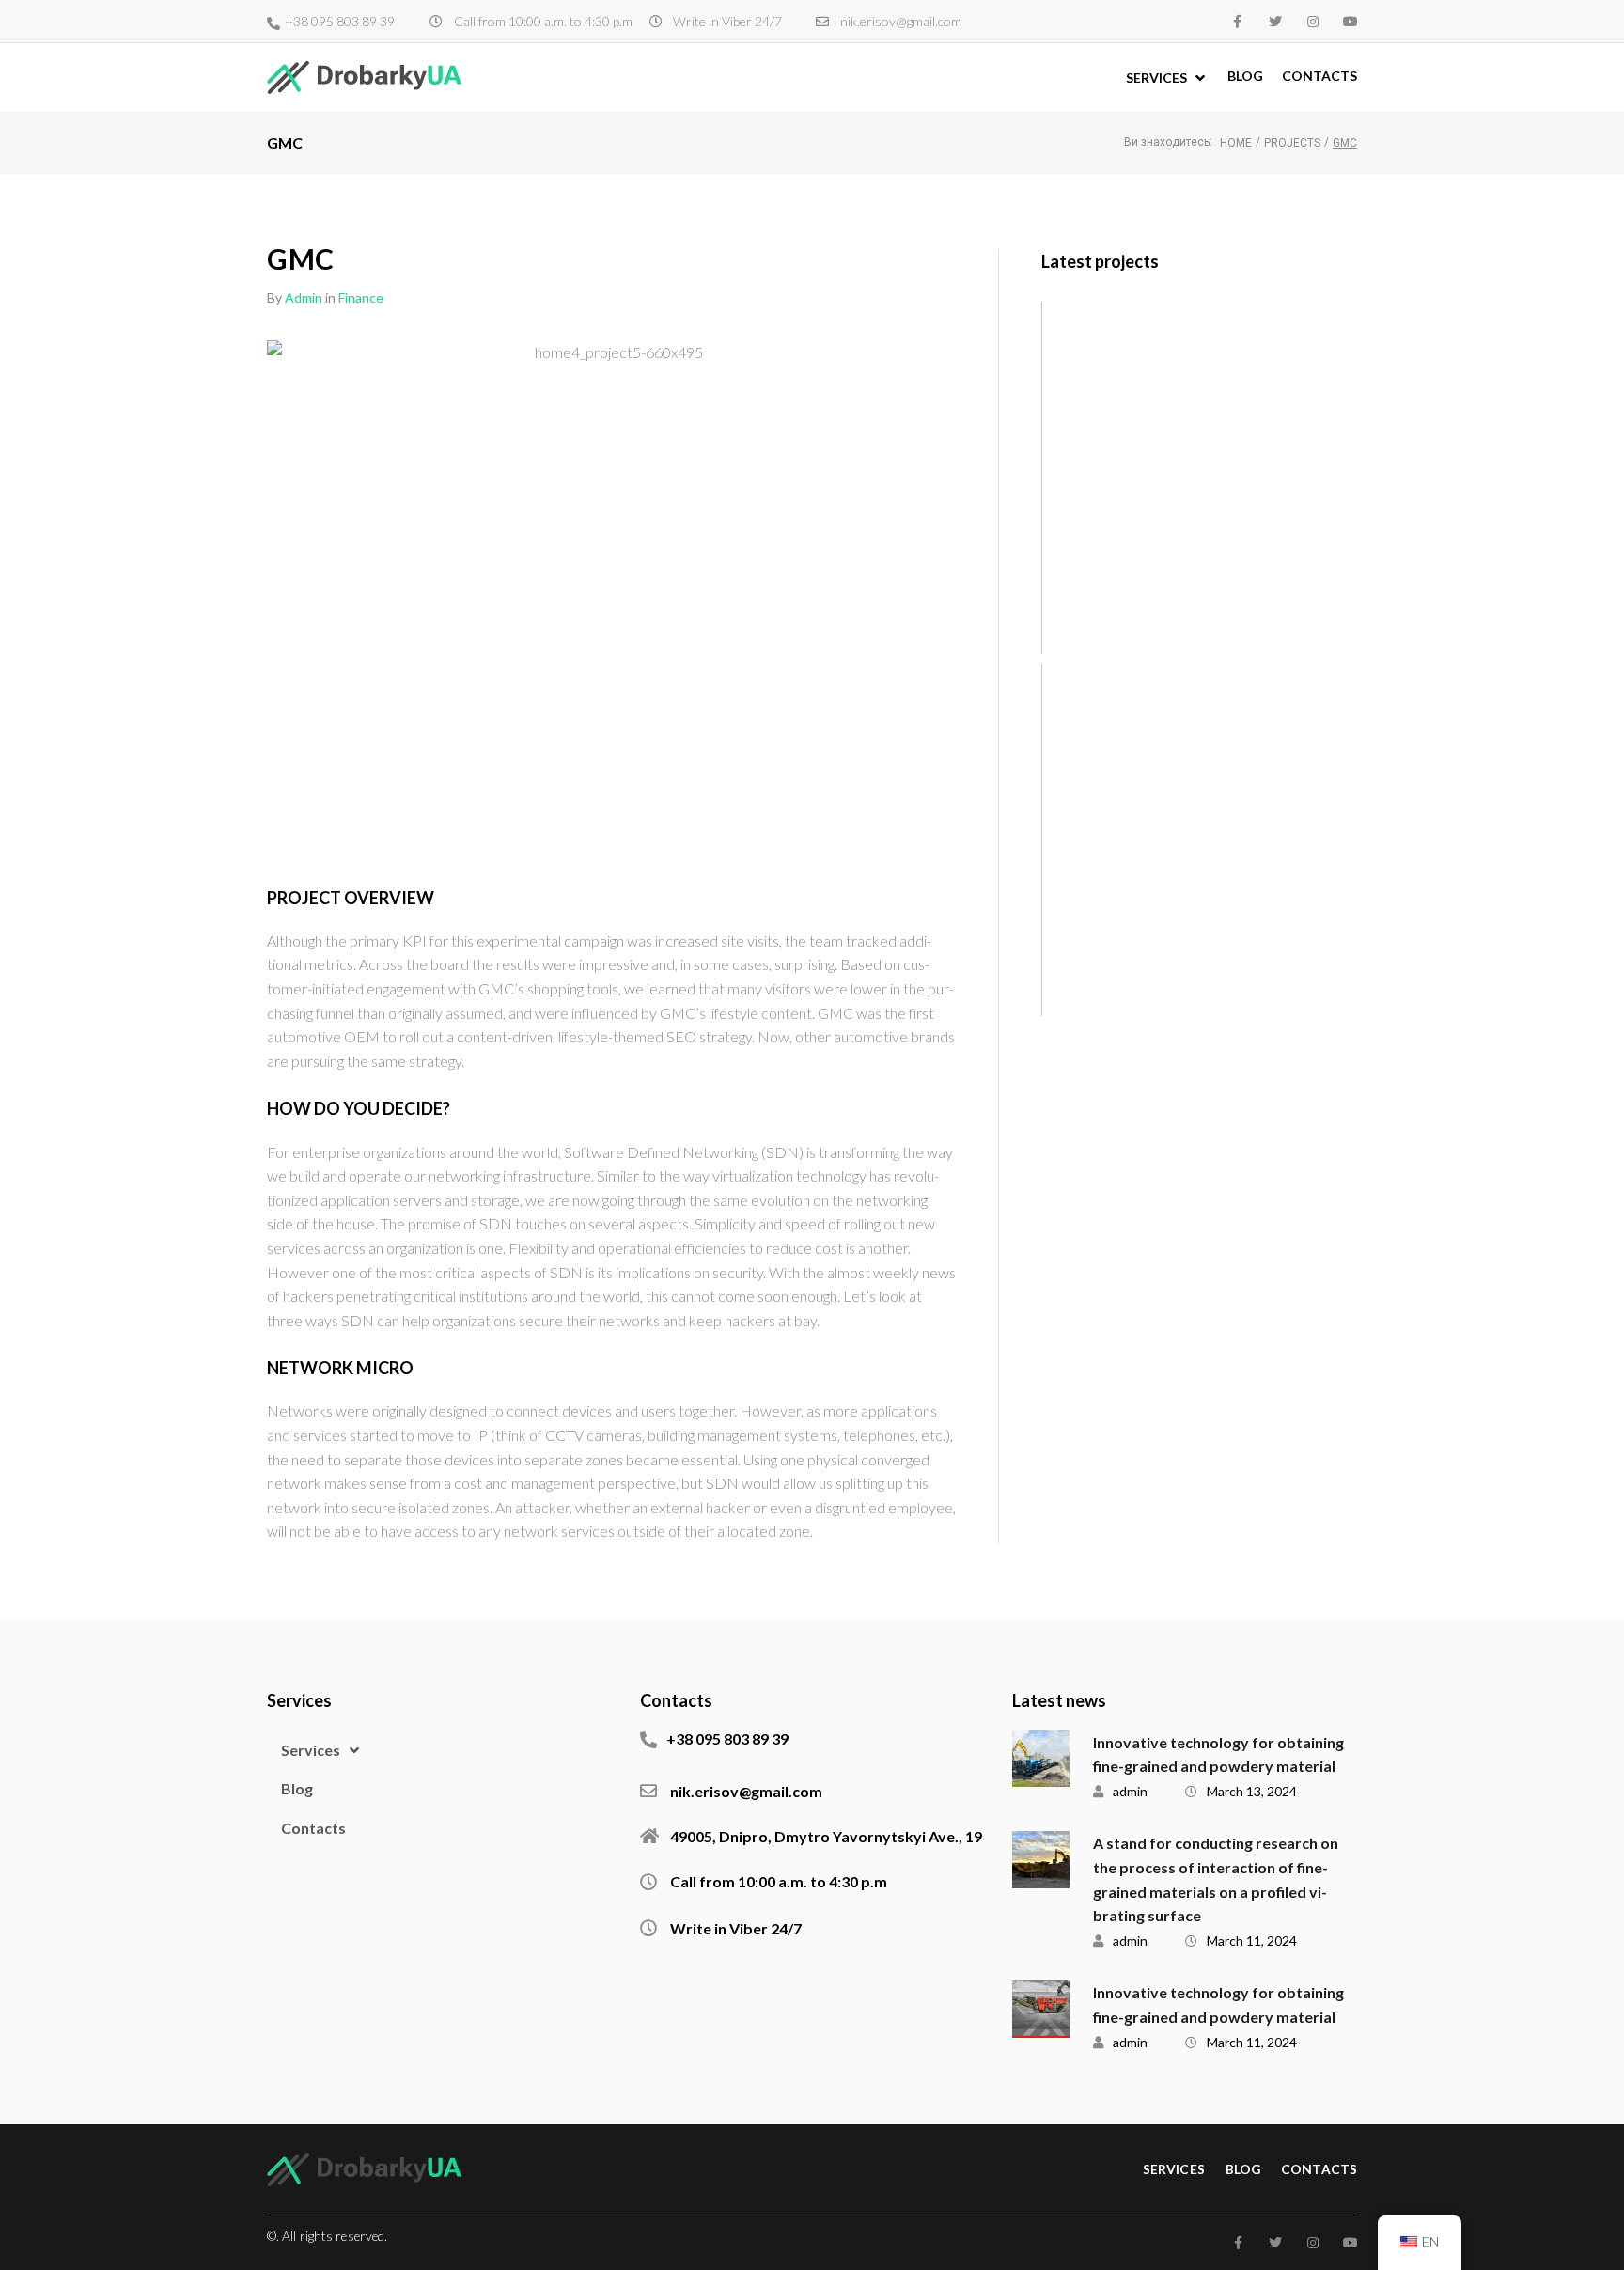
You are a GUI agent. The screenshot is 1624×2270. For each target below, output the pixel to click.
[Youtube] (1351, 22)
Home (1236, 143)
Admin (304, 297)
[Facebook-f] (1238, 22)
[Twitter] (1275, 22)
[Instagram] (1313, 22)
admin (1130, 1791)
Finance (361, 297)
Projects (1292, 143)
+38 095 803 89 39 (340, 21)
